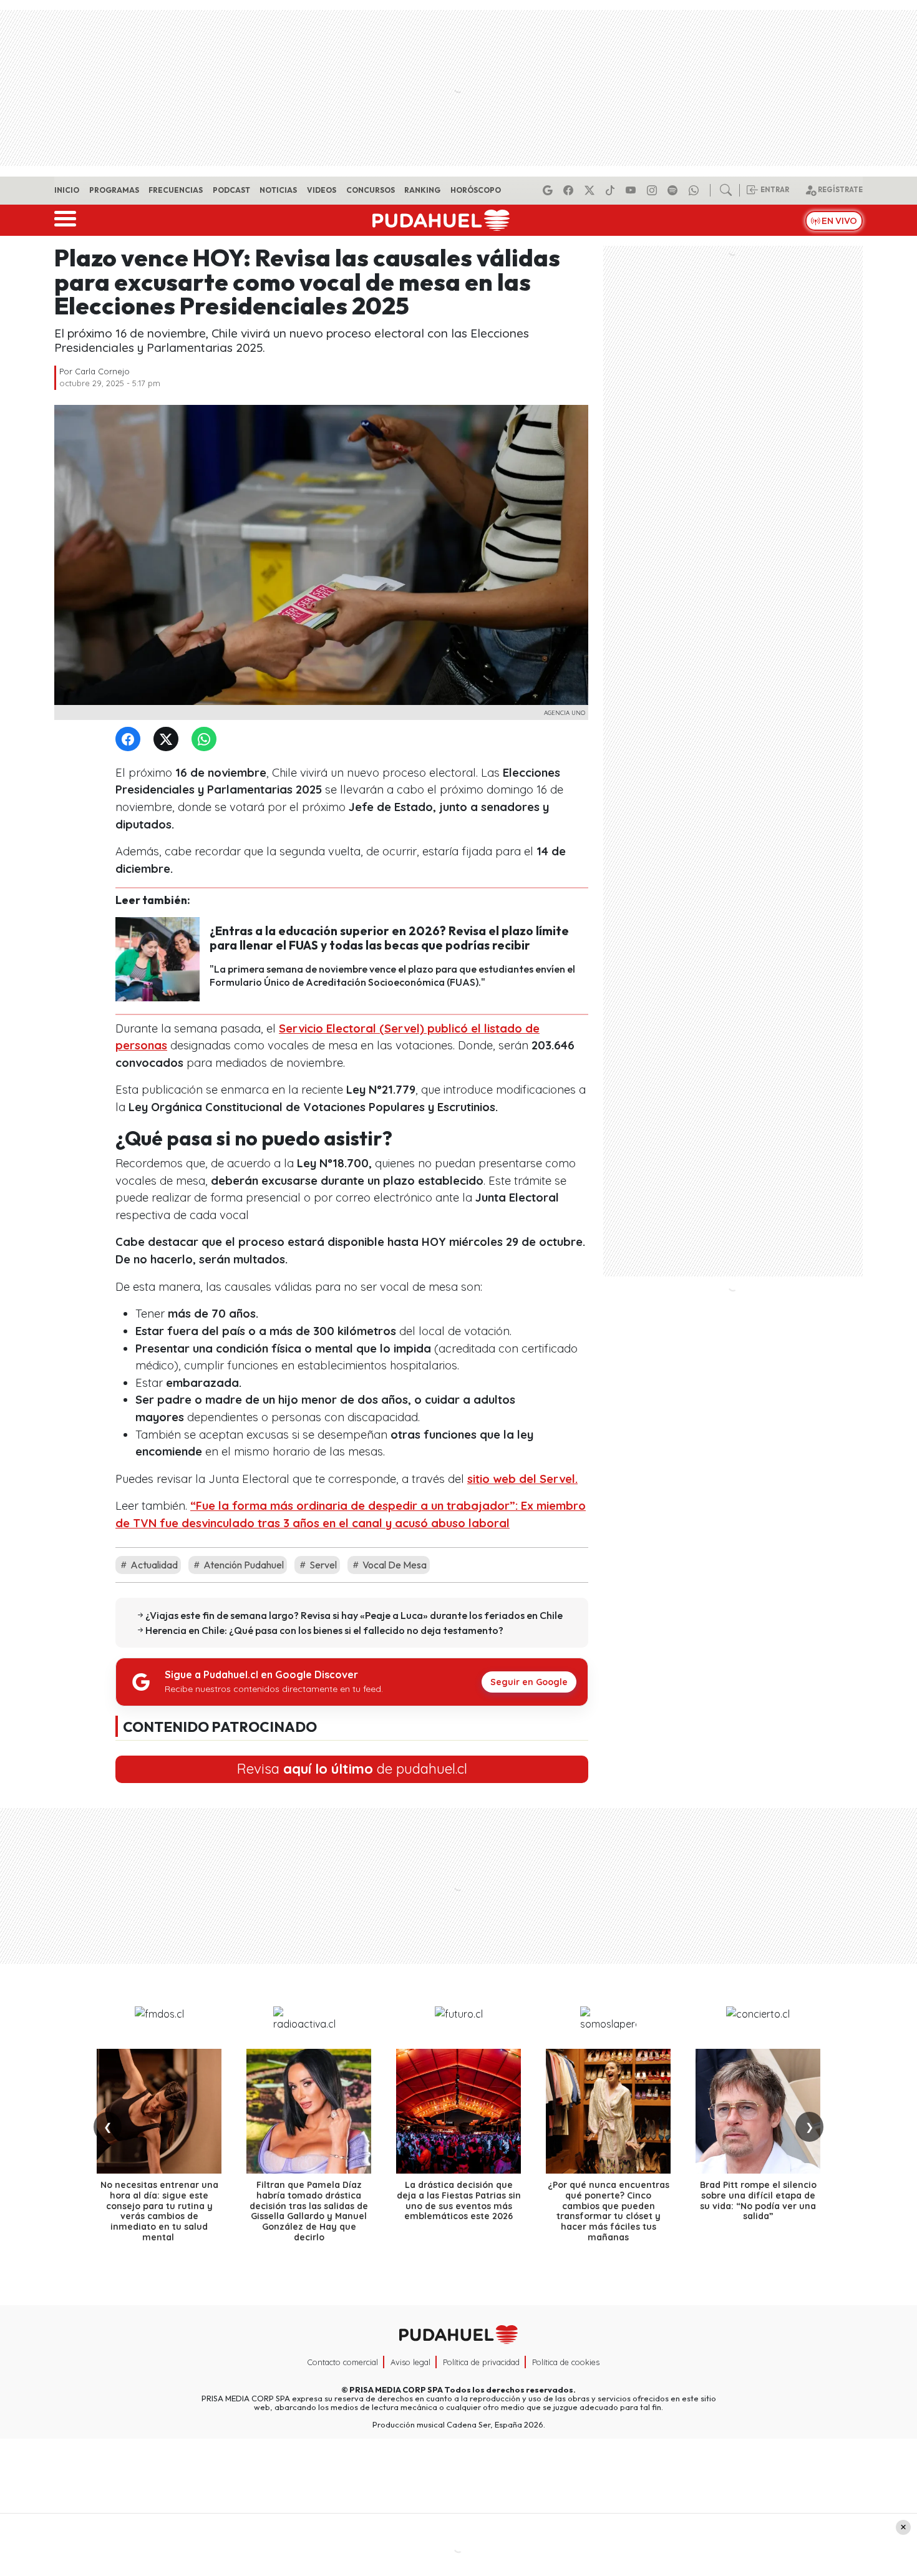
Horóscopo (476, 190)
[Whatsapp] (696, 190)
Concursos (371, 190)
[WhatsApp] (206, 740)
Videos (322, 190)
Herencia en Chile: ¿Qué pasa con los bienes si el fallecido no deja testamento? (324, 1630)
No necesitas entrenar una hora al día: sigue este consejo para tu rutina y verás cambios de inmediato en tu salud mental (159, 2211)
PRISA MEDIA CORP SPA (396, 2389)
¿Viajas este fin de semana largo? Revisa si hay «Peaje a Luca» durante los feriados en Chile (354, 1615)
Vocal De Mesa (394, 1565)
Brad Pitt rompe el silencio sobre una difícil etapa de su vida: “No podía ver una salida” (758, 2200)
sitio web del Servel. (522, 1479)
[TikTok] (612, 190)
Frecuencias (176, 190)
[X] (591, 190)
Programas (114, 190)
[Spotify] (674, 190)
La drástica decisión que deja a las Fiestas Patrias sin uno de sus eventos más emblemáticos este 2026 (459, 2200)
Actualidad (153, 1565)
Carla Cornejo (102, 371)
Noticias (278, 190)
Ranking (422, 190)
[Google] (550, 190)
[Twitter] (168, 740)
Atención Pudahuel (243, 1565)
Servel (322, 1565)
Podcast (231, 190)
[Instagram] (654, 190)
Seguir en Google (529, 1682)
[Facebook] (570, 190)
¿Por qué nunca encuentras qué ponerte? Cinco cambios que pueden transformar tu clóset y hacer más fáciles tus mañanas (609, 2211)
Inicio (67, 190)
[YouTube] (633, 190)
